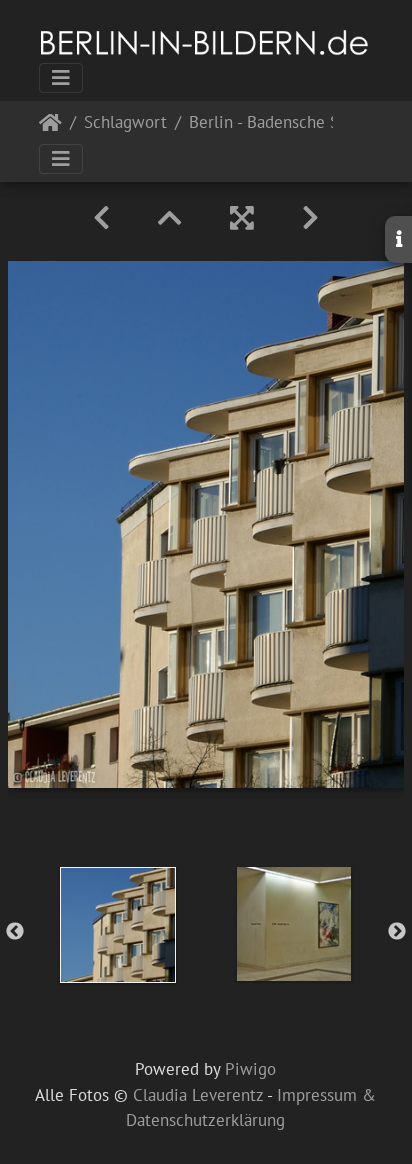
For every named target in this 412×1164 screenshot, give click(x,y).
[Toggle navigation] (61, 78)
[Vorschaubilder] (170, 218)
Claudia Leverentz (198, 1095)
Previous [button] (15, 932)
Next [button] (397, 932)
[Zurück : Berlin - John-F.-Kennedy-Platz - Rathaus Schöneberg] (101, 218)
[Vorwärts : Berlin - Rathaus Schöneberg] (310, 218)
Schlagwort (125, 123)
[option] (118, 925)
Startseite (50, 126)
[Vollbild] (242, 218)
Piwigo (250, 1069)
